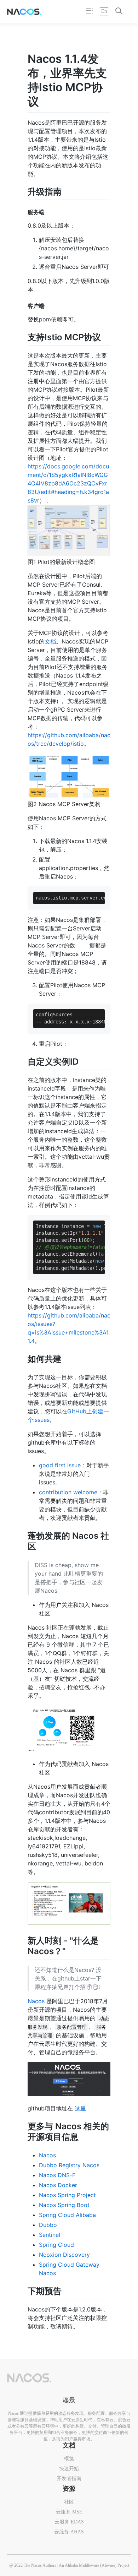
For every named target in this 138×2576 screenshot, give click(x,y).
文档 (50, 641)
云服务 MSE (69, 2512)
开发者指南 (69, 2479)
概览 (69, 2459)
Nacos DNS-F (57, 2175)
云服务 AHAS (69, 2532)
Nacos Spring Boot (64, 2205)
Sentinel (50, 2235)
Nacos (36, 2001)
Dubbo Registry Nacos (69, 2165)
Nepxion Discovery (64, 2255)
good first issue (60, 1465)
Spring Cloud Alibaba (67, 2215)
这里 (80, 2108)
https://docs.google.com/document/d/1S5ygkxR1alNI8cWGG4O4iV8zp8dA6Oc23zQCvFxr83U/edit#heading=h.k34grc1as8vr (68, 483)
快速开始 (69, 2469)
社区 (69, 2502)
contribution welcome (68, 1492)
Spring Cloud (56, 2245)
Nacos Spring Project (67, 2195)
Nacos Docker (58, 2185)
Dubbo (48, 2225)
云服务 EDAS (69, 2522)
